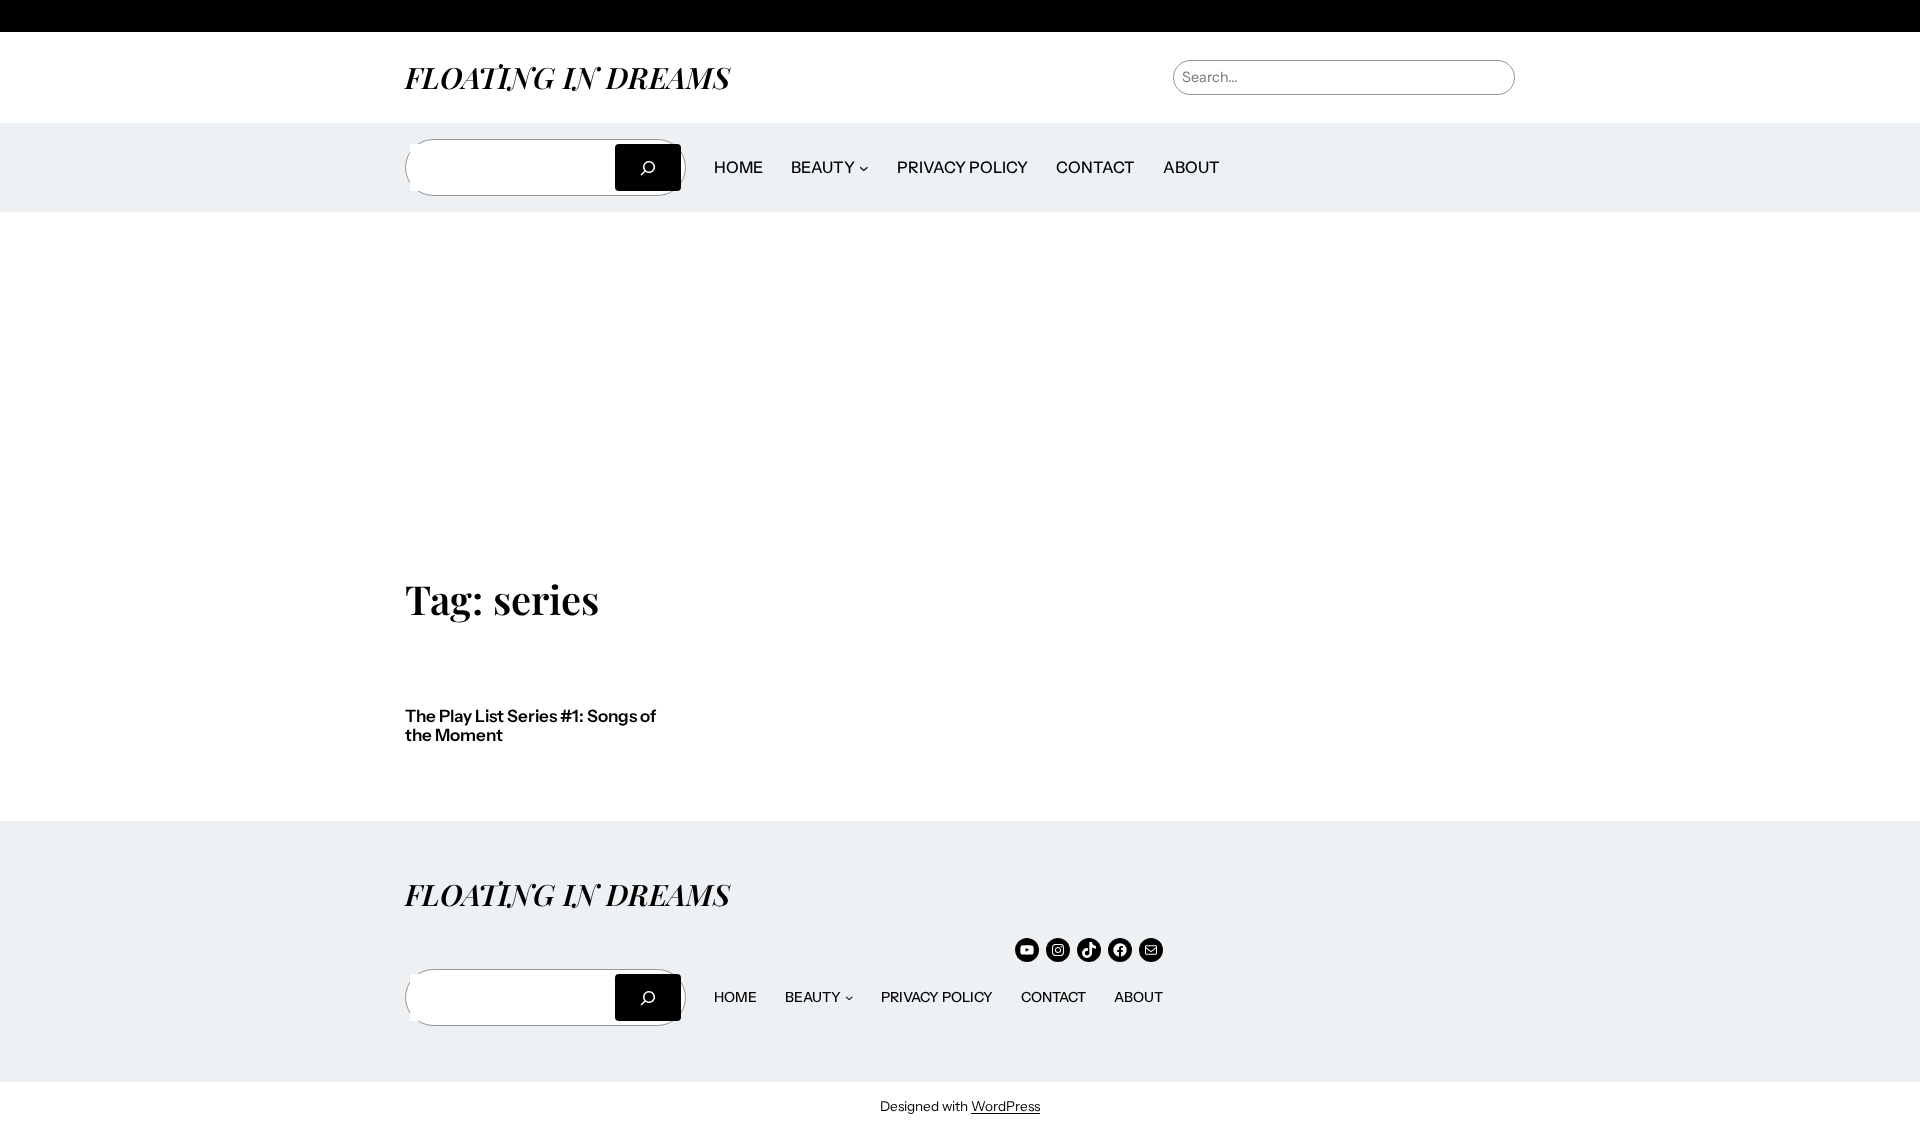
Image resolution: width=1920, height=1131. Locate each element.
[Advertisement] (960, 380)
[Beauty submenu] (864, 168)
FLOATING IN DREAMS (567, 76)
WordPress (1005, 1106)
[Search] (648, 167)
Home (738, 167)
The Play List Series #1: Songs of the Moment (530, 726)
